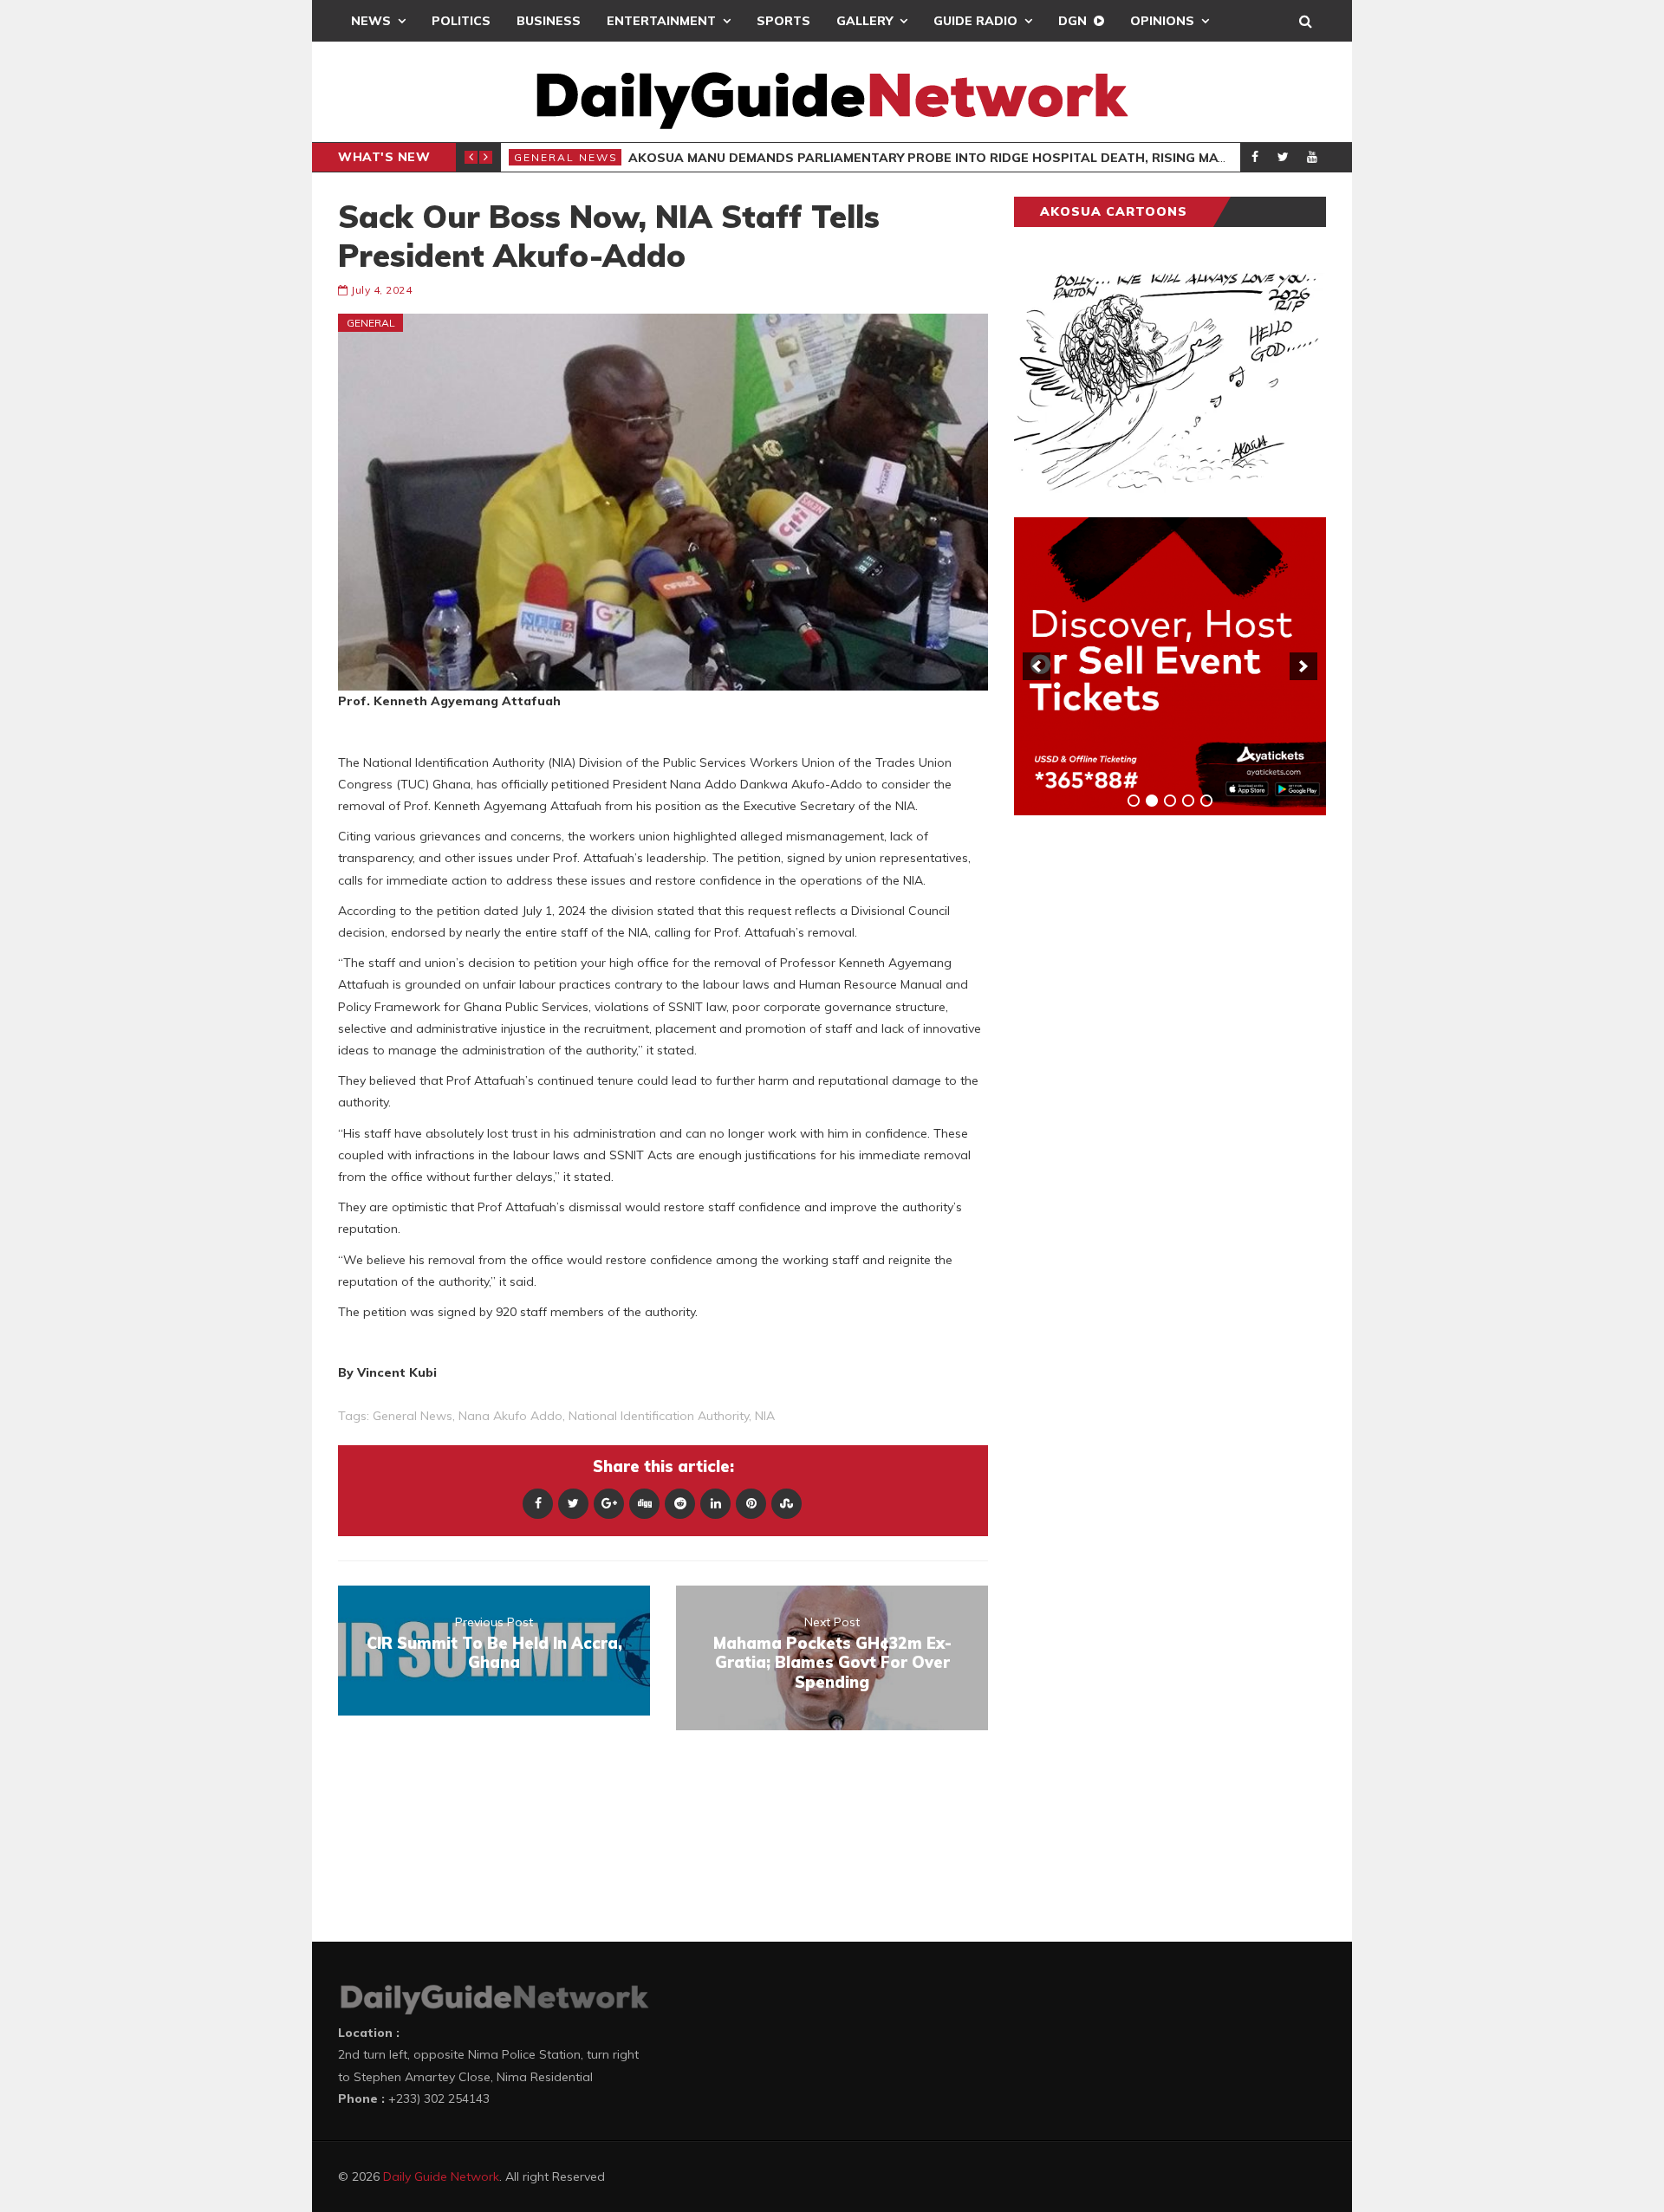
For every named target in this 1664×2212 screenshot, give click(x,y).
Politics (461, 21)
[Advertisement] (1144, 1100)
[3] (1170, 801)
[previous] (1037, 666)
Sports (783, 21)
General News (566, 157)
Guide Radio (975, 21)
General (371, 323)
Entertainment (661, 21)
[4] (1188, 801)
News (371, 21)
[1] (1134, 801)
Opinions (1162, 21)
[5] (1206, 801)
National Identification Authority (659, 1416)
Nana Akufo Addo (510, 1416)
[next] (1303, 666)
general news (413, 1416)
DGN (1072, 21)
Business (549, 21)
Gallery (864, 21)
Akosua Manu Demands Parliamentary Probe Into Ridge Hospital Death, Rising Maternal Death (972, 158)
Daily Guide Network (441, 2176)
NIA (765, 1416)
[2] (1152, 801)
